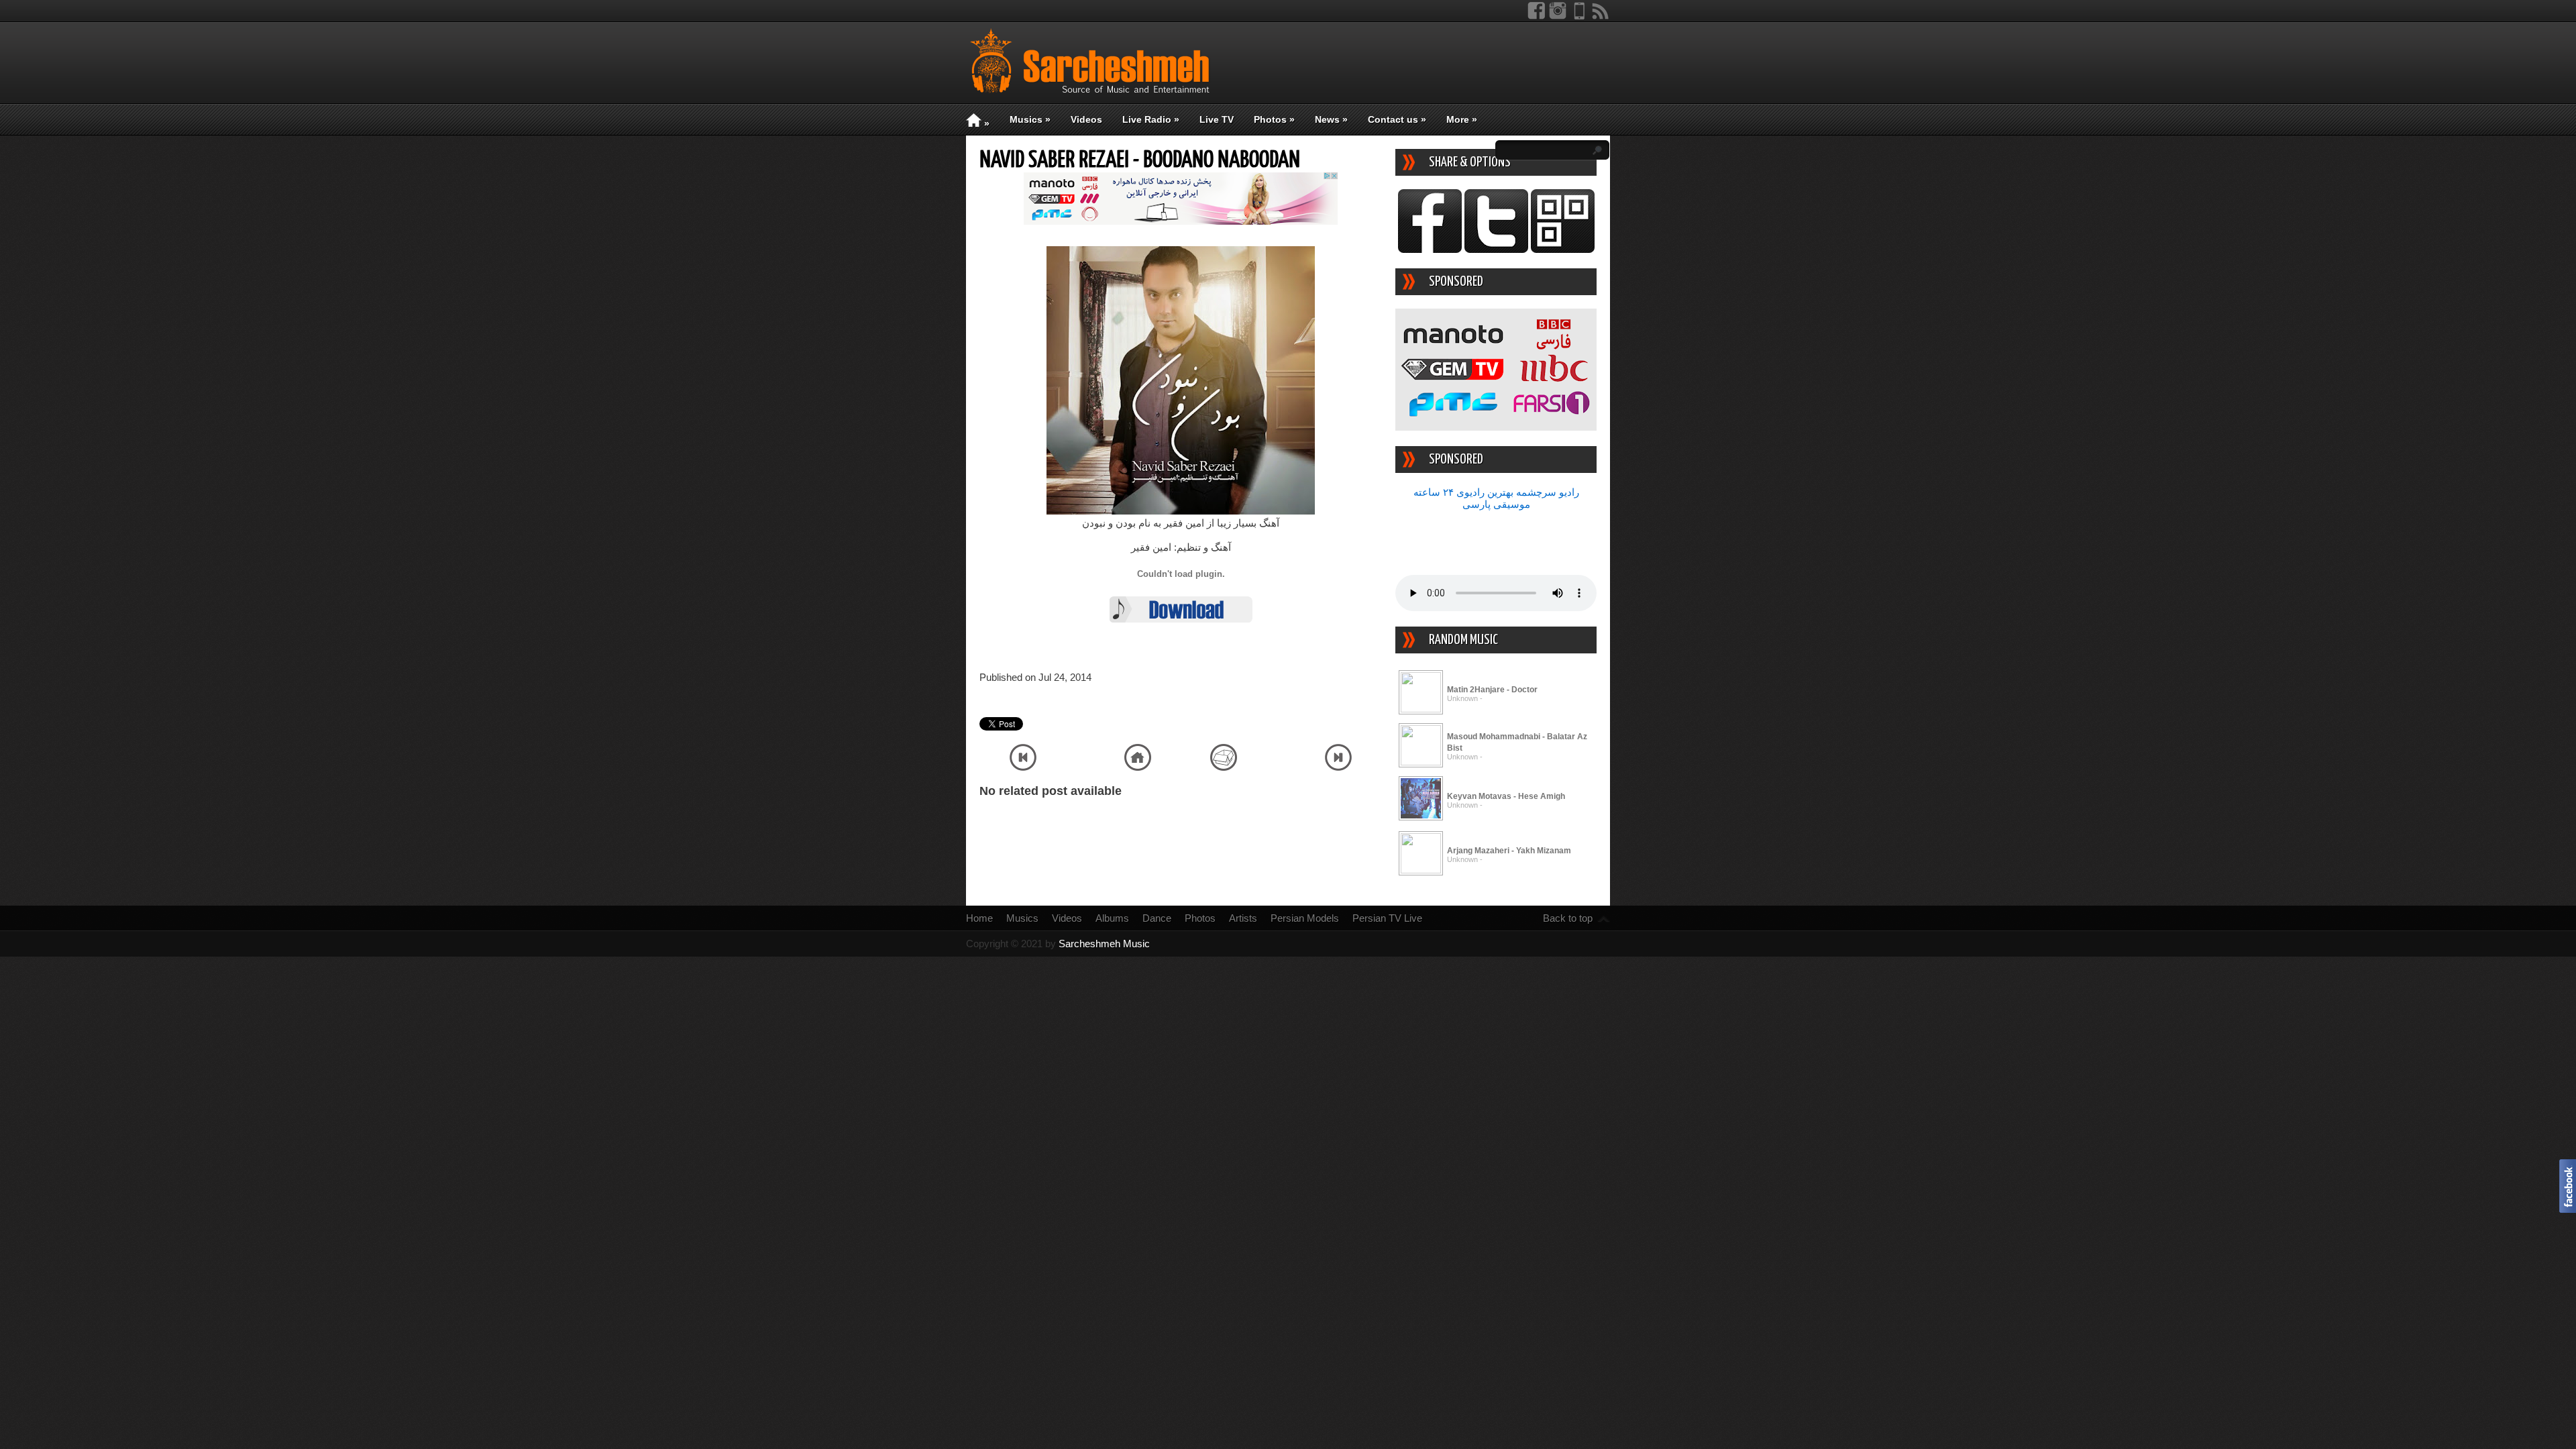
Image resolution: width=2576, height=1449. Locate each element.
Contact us (1397, 119)
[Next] (1338, 767)
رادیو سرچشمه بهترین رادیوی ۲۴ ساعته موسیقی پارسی (1496, 498)
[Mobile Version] (1579, 16)
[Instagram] (1558, 16)
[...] (1421, 709)
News (1331, 119)
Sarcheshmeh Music (1104, 944)
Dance (1157, 918)
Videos (1086, 119)
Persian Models (1305, 918)
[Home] (1138, 767)
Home (979, 918)
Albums (1112, 918)
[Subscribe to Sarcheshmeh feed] (1601, 16)
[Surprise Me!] (1224, 767)
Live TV (1217, 119)
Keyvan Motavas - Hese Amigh (1506, 796)
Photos (1274, 119)
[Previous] (1023, 767)
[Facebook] (1536, 16)
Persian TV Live (1387, 918)
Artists (1243, 918)
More (1462, 119)
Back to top (1568, 918)
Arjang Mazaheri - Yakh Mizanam (1509, 851)
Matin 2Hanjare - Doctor (1492, 690)
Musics (1030, 119)
